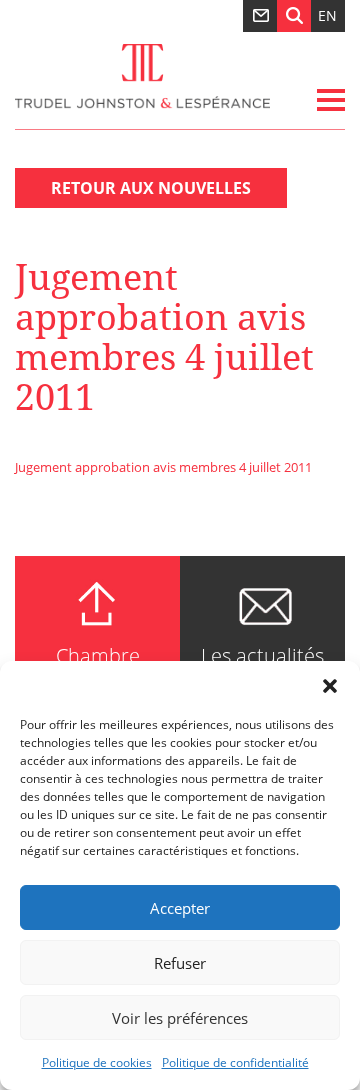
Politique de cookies (97, 1062)
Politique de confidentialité (235, 1062)
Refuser (180, 963)
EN (327, 15)
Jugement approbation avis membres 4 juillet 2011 (163, 467)
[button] (330, 686)
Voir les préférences (180, 1018)
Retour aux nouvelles (151, 188)
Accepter (180, 908)
